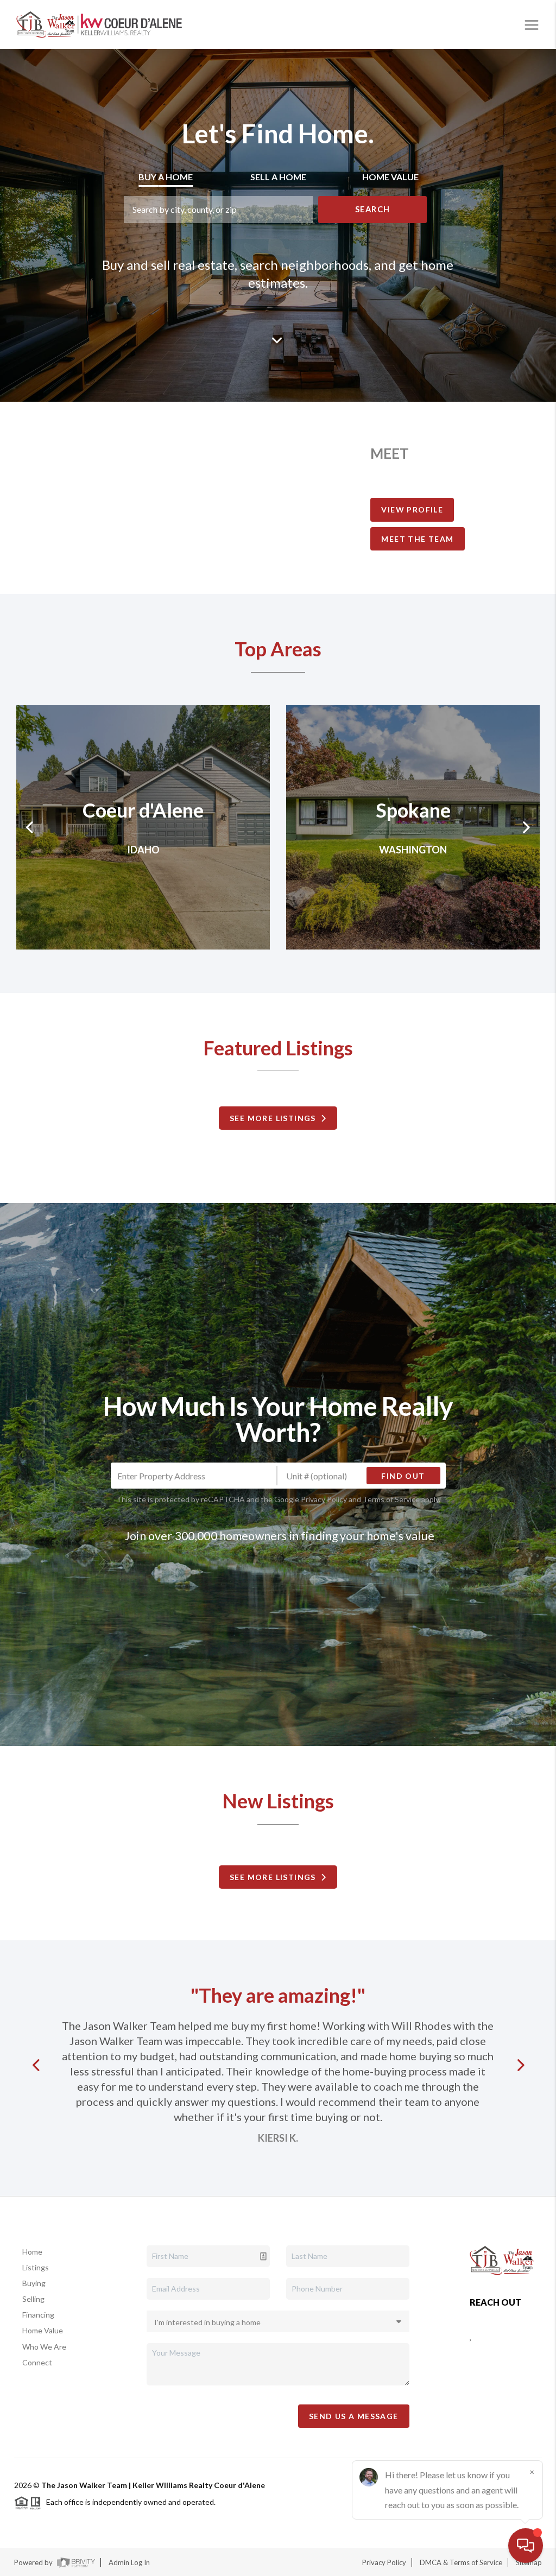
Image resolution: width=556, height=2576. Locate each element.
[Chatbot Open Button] (526, 2546)
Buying (34, 2283)
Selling (33, 2299)
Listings (36, 2267)
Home (32, 2252)
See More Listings (275, 1118)
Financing (38, 2315)
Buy (166, 177)
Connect (37, 2362)
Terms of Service (391, 1499)
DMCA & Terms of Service (461, 2562)
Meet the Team (417, 539)
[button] (39, 2065)
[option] (143, 827)
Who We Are (44, 2347)
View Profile (412, 509)
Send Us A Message (354, 2416)
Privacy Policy (324, 1499)
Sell (278, 177)
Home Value (43, 2330)
